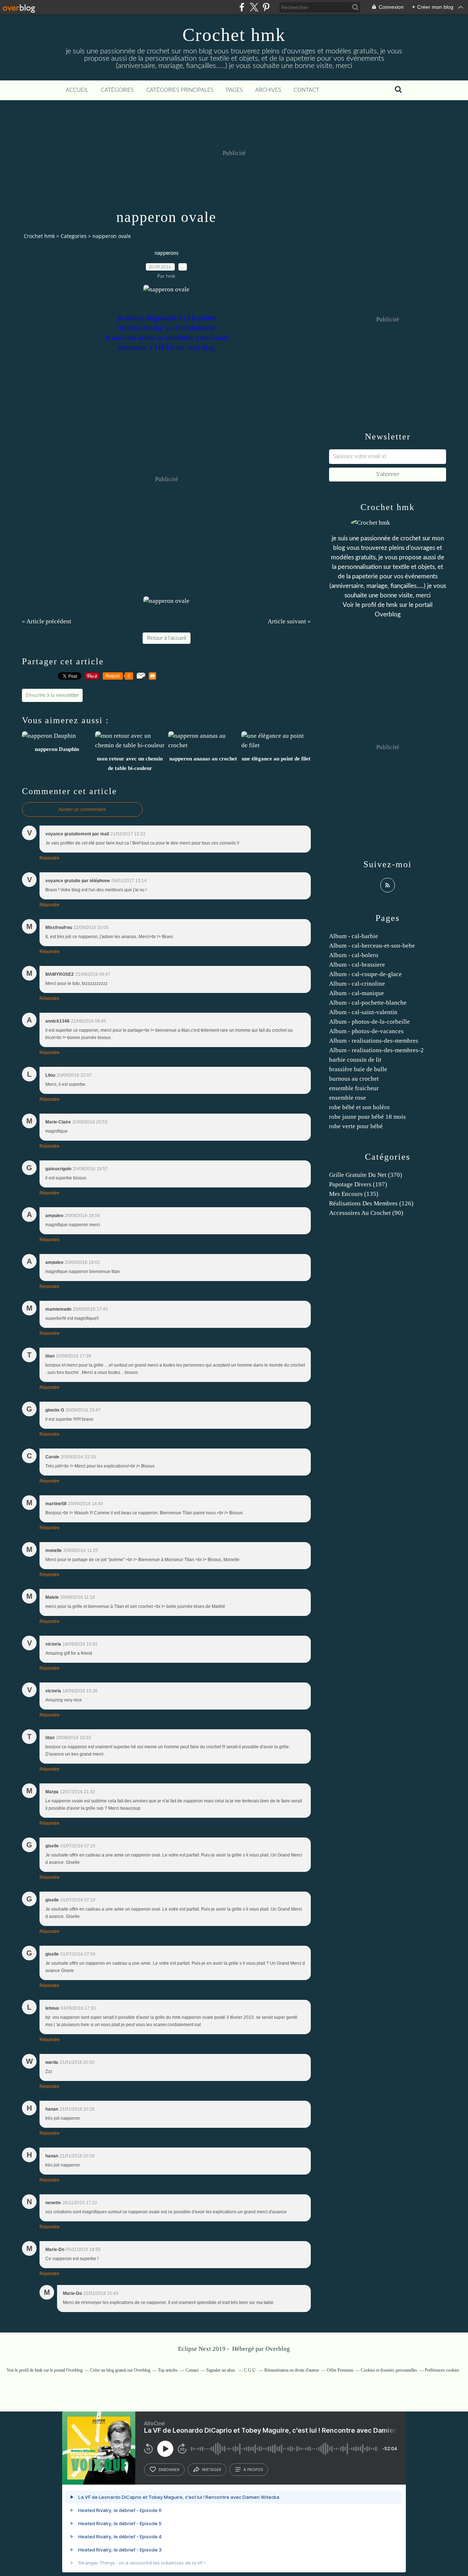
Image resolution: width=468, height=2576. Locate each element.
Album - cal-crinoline (357, 984)
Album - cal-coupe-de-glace (365, 974)
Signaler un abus (221, 2370)
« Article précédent (47, 621)
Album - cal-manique (356, 993)
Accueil (77, 90)
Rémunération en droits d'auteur (292, 2370)
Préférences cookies (442, 2370)
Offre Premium (340, 2370)
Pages (234, 90)
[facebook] (242, 7)
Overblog (278, 2349)
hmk (392, 605)
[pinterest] (266, 7)
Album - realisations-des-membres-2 (376, 1050)
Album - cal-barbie (354, 936)
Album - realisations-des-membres (374, 1041)
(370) (366, 1175)
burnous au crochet (354, 1079)
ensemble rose (348, 1098)
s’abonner (169, 2470)
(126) (371, 1203)
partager (212, 2470)
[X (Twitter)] (254, 7)
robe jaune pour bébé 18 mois (367, 1117)
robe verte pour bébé (356, 1126)
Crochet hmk (234, 35)
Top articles (168, 2370)
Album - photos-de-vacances (366, 1031)
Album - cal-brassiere (357, 965)
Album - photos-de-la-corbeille (369, 1022)
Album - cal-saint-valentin (363, 1012)
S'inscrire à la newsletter (52, 695)
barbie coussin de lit (355, 1060)
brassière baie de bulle (358, 1069)
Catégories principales (180, 90)
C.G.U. (250, 2370)
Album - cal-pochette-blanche (368, 1003)
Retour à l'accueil (167, 638)
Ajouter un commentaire (82, 809)
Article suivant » (289, 621)
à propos (253, 2470)
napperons (167, 253)
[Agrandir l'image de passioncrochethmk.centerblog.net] (166, 289)
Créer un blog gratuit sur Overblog (120, 2370)
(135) (354, 1194)
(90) (366, 1213)
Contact (306, 90)
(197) (358, 1184)
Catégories (117, 90)
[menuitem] (77, 90)
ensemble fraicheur (354, 1088)
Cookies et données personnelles (389, 2370)
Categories (74, 236)
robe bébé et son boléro (359, 1107)
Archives (268, 90)
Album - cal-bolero (354, 955)
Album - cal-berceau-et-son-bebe (372, 946)
